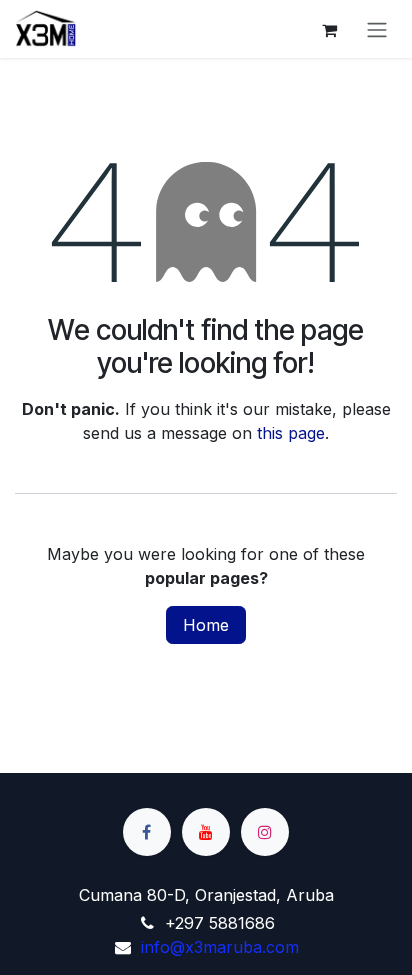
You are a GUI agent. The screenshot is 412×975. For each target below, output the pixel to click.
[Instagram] (265, 832)
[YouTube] (206, 832)
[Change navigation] (377, 29)
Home (206, 625)
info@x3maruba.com (220, 947)
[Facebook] (147, 832)
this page (291, 433)
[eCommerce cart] (329, 29)
